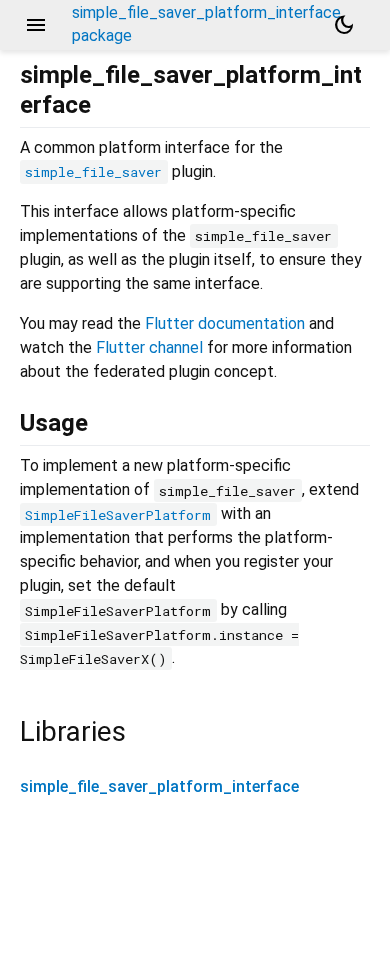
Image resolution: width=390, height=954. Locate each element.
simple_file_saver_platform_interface (159, 786)
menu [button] (36, 25)
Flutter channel (149, 347)
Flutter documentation (225, 323)
